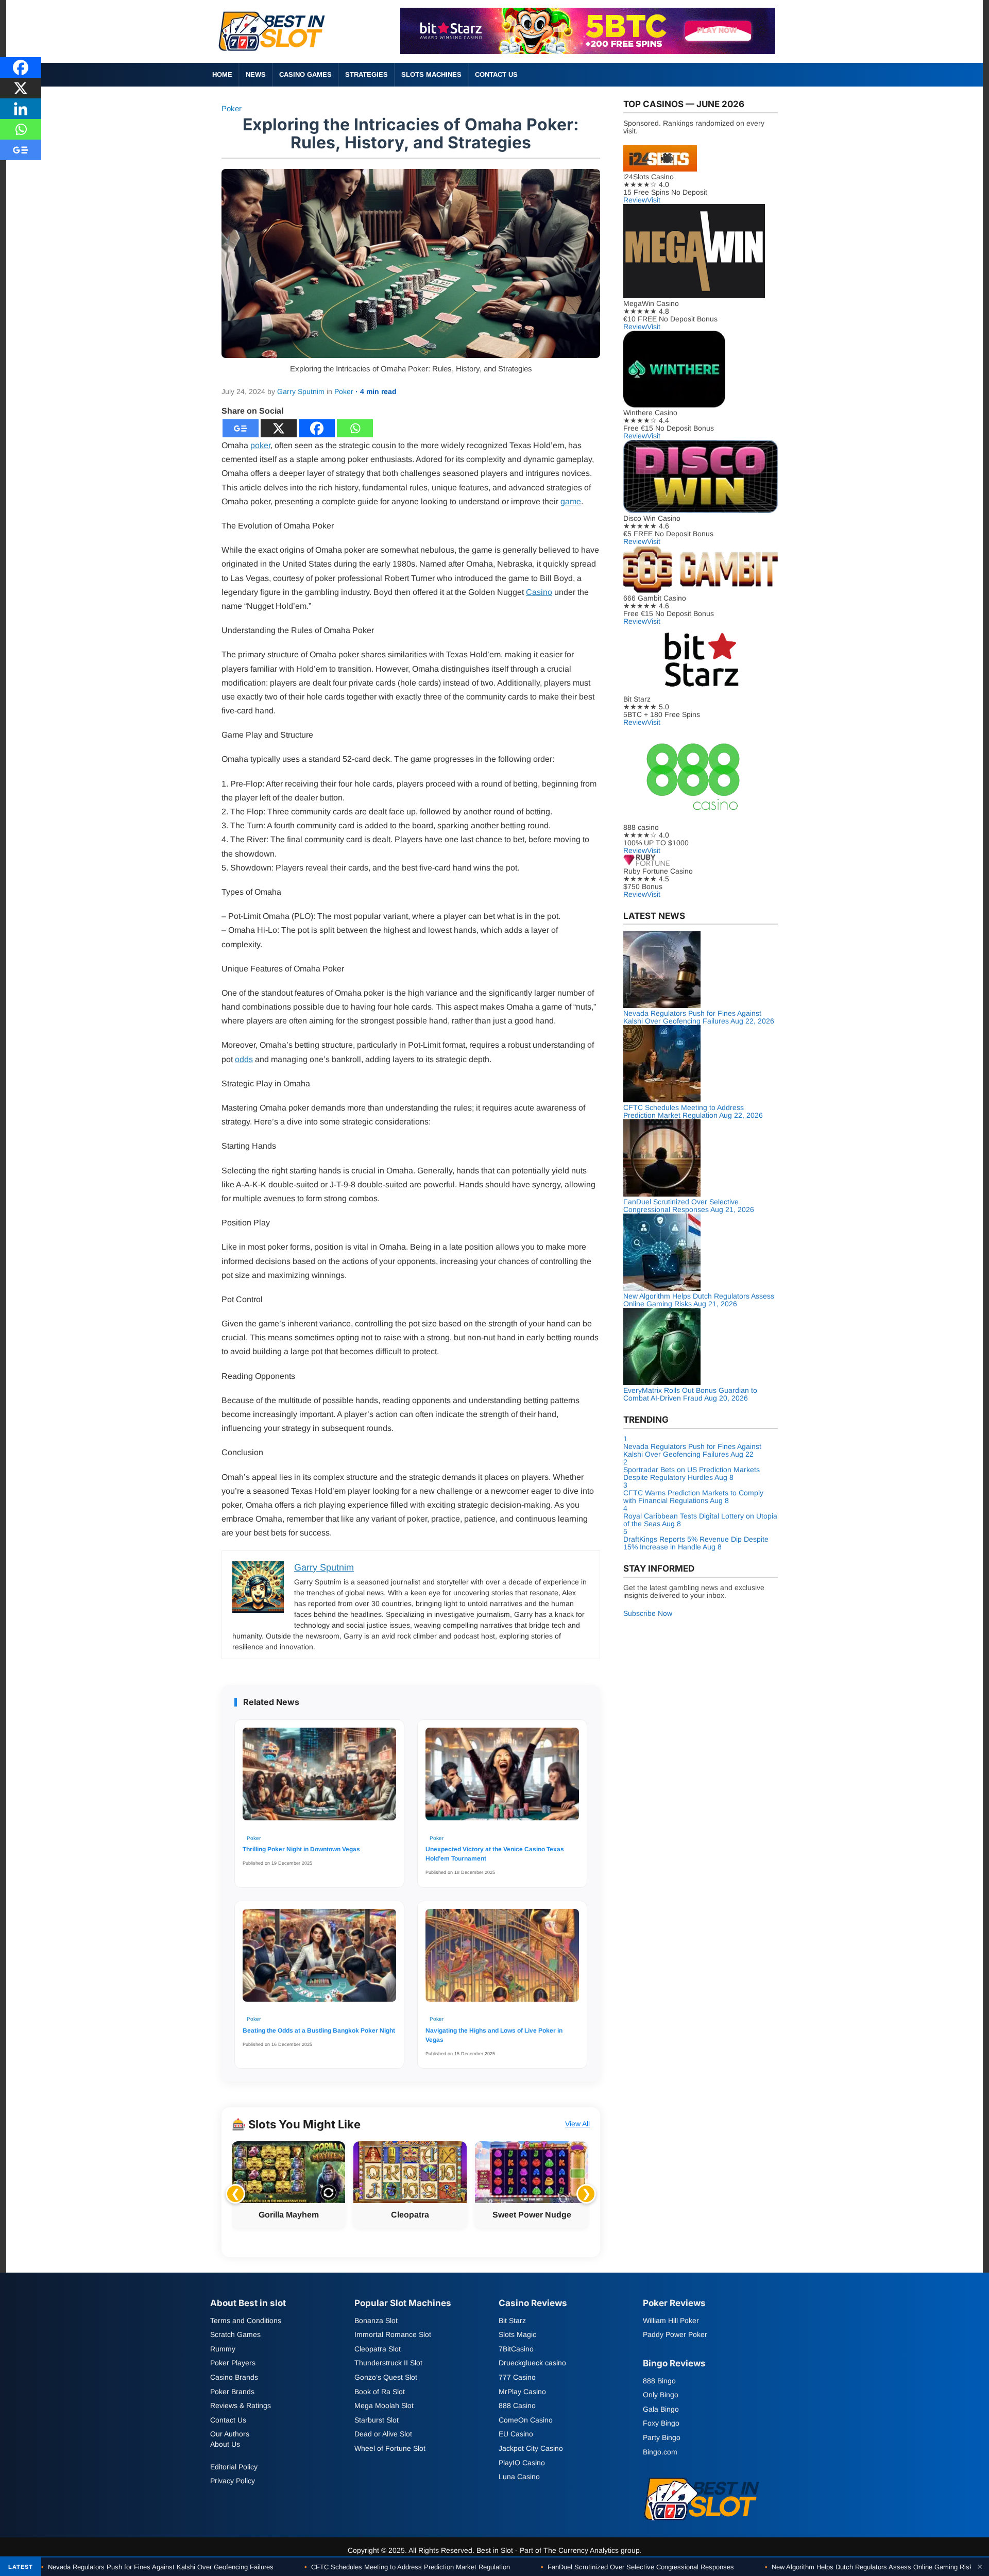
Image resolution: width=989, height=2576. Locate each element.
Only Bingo (661, 2395)
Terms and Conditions (246, 2320)
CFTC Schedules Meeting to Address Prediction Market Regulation (407, 2567)
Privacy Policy (233, 2481)
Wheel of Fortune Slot (390, 2448)
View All (577, 2124)
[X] (279, 428)
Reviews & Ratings (241, 2406)
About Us (225, 2444)
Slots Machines (431, 74)
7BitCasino (516, 2349)
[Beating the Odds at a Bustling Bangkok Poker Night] (319, 1960)
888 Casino (517, 2406)
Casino (539, 592)
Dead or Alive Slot (383, 2434)
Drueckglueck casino (532, 2363)
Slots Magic (517, 2334)
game (571, 501)
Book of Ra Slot (380, 2391)
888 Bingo (659, 2380)
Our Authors (230, 2434)
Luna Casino (519, 2477)
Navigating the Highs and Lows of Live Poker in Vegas (494, 2035)
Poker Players (233, 2363)
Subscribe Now (648, 1613)
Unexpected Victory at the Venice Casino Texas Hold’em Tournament (495, 1854)
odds (244, 1059)
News (256, 74)
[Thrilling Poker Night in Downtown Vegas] (319, 1779)
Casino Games (305, 74)
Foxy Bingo (661, 2423)
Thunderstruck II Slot (388, 2363)
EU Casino (516, 2434)
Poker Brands (232, 2391)
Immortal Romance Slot (393, 2334)
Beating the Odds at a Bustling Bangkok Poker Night (319, 2031)
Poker (232, 108)
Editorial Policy (234, 2466)
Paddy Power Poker (675, 2334)
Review (635, 200)
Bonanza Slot (376, 2320)
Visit (654, 200)
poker (260, 445)
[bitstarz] (588, 51)
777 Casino (517, 2377)
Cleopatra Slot (378, 2349)
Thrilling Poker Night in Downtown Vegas (301, 1849)
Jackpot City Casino (531, 2448)
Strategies (366, 74)
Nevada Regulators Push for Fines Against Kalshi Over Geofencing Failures (157, 2567)
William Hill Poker (671, 2320)
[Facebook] (317, 428)
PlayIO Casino (522, 2462)
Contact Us (496, 74)
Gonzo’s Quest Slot (386, 2377)
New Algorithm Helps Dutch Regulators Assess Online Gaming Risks (871, 2567)
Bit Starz (512, 2320)
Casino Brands (234, 2377)
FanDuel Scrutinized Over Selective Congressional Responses (637, 2567)
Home (222, 74)
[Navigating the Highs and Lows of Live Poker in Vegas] (502, 1960)
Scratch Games (235, 2334)
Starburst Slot (377, 2419)
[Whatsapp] (355, 428)
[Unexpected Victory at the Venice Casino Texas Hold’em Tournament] (502, 1779)
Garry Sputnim (301, 391)
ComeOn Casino (526, 2419)
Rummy (223, 2349)
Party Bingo (662, 2437)
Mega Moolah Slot (384, 2406)
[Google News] (241, 428)
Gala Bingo (661, 2409)
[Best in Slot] (273, 53)
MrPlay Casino (522, 2391)
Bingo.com (660, 2451)
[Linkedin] (21, 109)
